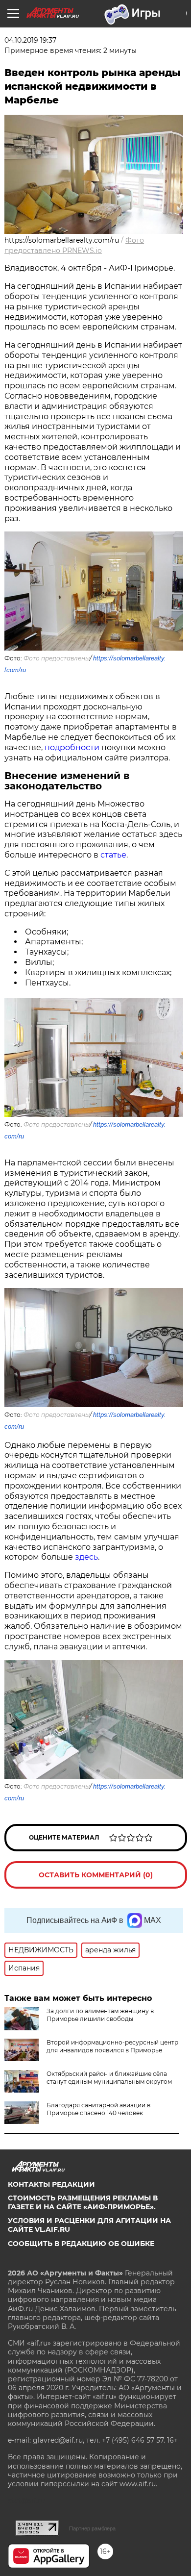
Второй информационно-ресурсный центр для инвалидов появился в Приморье (112, 2046)
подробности (72, 747)
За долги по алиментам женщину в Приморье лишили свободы (100, 2015)
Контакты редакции (51, 2184)
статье (113, 855)
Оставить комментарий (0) (96, 1875)
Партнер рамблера (92, 2528)
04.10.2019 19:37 (30, 40)
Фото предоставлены (57, 658)
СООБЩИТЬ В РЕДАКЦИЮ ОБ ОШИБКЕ (81, 2244)
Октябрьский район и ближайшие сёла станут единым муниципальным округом (109, 2078)
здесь (86, 1557)
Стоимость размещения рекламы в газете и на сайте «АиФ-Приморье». (83, 2202)
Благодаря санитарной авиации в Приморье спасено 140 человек (98, 2109)
